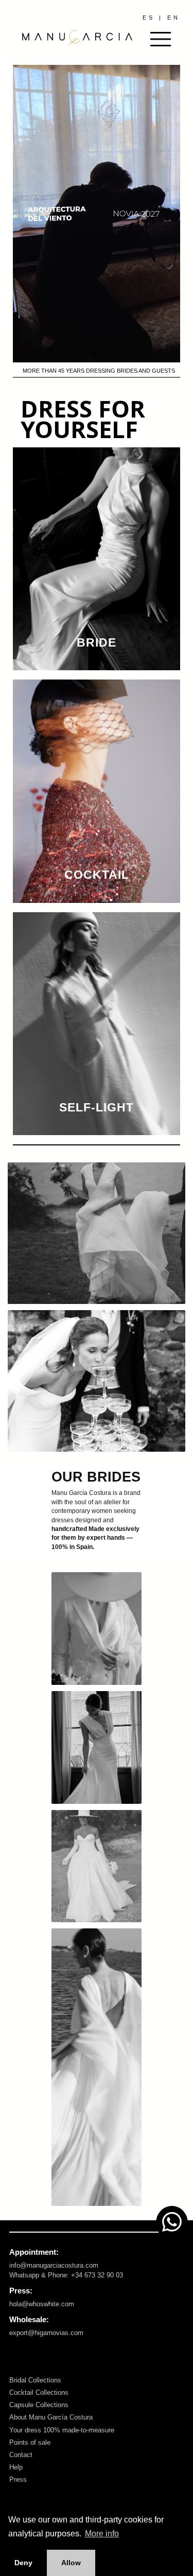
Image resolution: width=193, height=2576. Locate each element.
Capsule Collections (39, 2405)
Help (16, 2467)
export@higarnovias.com (46, 2333)
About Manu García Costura (51, 2417)
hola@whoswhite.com (42, 2304)
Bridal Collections (35, 2380)
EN (174, 18)
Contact (21, 2455)
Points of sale (30, 2442)
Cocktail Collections (39, 2392)
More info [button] (102, 2534)
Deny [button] (23, 2563)
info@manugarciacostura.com (54, 2265)
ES (149, 18)
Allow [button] (71, 2563)
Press (18, 2479)
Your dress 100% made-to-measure (62, 2430)
